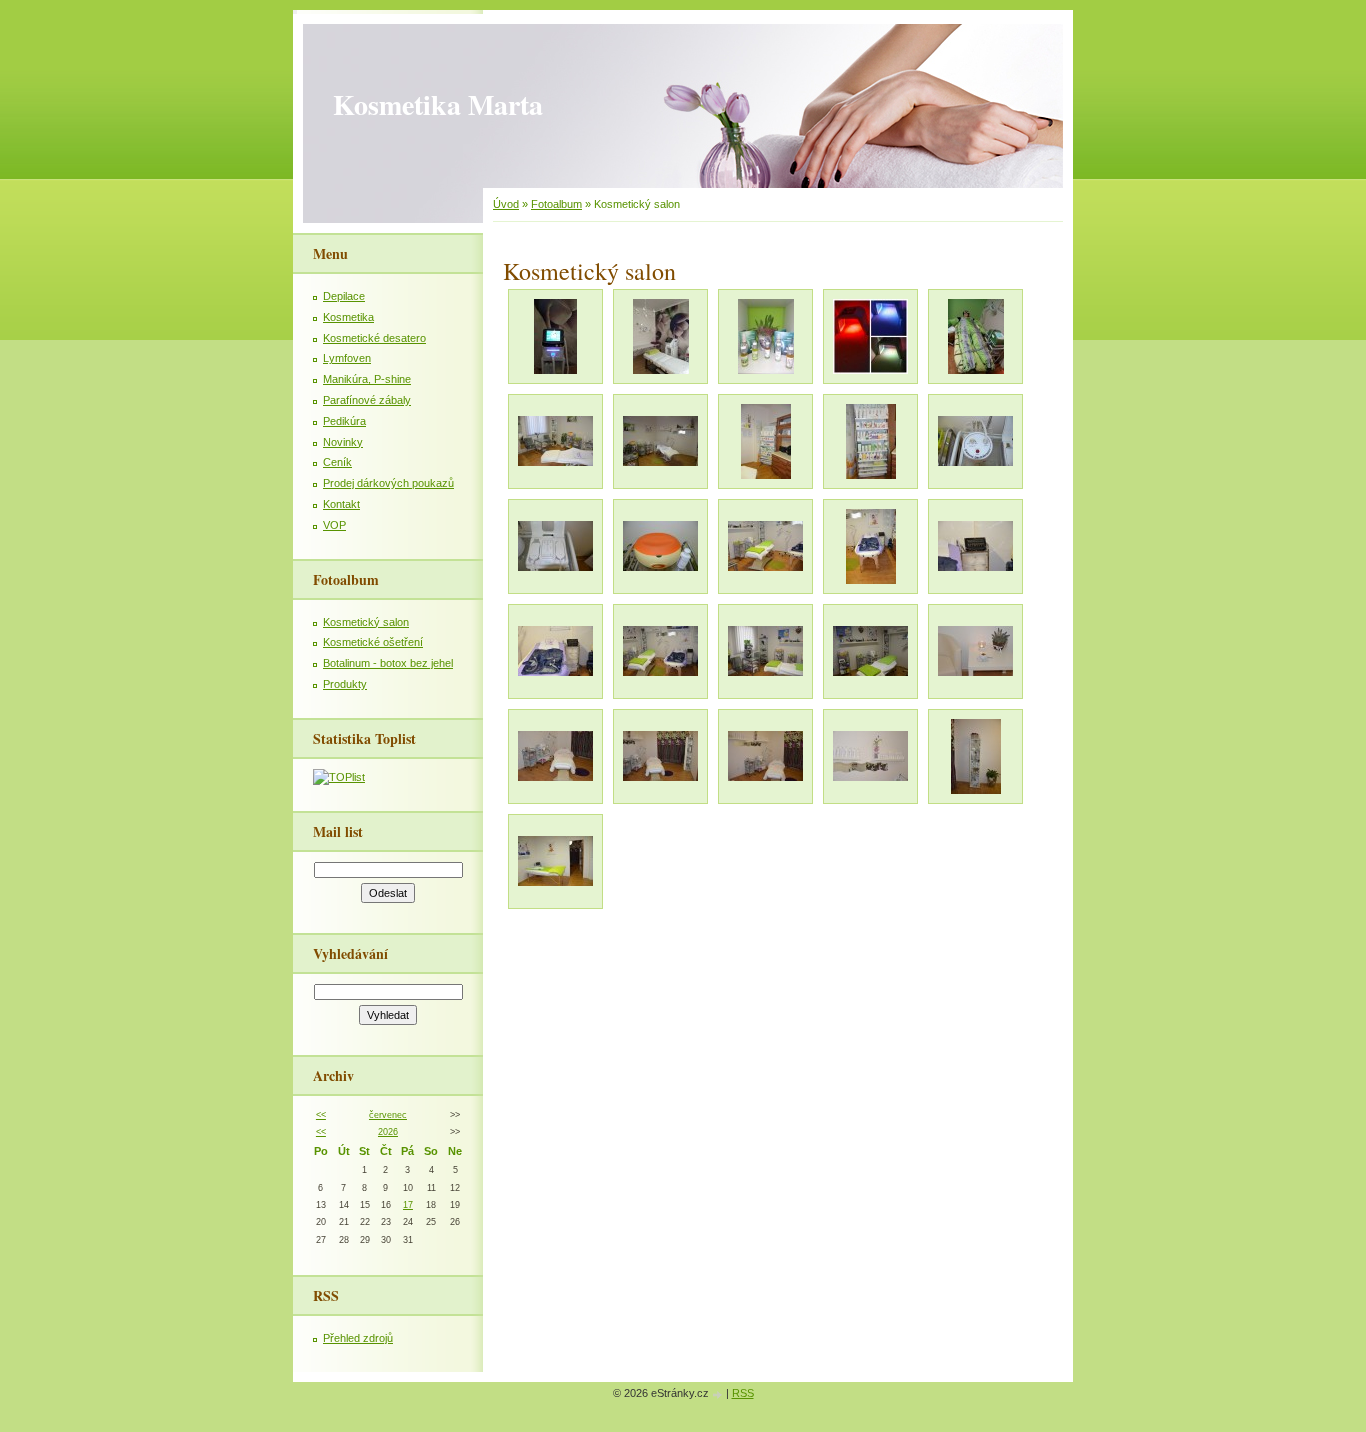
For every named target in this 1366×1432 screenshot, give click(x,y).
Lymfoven (347, 358)
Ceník (337, 462)
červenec (388, 1115)
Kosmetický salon (366, 622)
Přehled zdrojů (358, 1338)
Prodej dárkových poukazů (388, 483)
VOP (334, 525)
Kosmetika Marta (438, 104)
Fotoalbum (556, 204)
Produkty (345, 684)
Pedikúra (344, 421)
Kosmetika (348, 317)
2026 (388, 1132)
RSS (743, 1393)
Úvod (506, 204)
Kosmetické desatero (374, 338)
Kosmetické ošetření (373, 642)
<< (321, 1115)
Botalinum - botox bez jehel (388, 663)
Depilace (344, 296)
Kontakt (341, 504)
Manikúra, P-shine (367, 379)
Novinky (343, 442)
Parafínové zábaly (367, 400)
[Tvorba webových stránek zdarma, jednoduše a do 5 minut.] (719, 1394)
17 (408, 1205)
